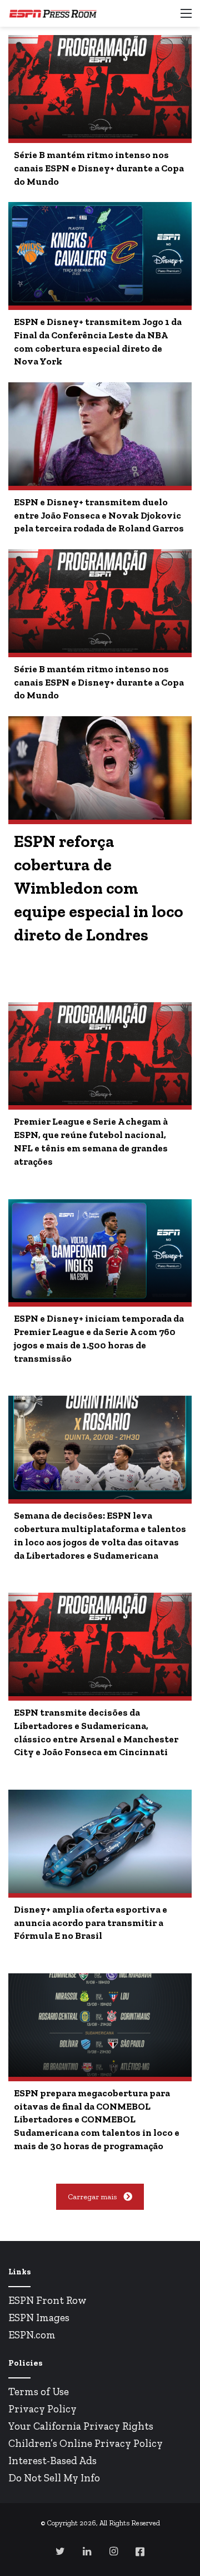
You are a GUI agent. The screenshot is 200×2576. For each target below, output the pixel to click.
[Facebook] (140, 2552)
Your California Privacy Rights (81, 2426)
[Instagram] (113, 2551)
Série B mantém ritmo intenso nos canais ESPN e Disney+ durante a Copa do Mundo (99, 168)
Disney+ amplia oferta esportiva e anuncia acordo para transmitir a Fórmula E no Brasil (91, 1923)
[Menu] (186, 18)
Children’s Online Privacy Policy (86, 2443)
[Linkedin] (87, 2551)
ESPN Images (39, 2318)
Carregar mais (92, 2197)
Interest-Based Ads (52, 2461)
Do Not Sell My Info (54, 2478)
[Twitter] (60, 2551)
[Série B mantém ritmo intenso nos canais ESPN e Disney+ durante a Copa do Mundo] (100, 87)
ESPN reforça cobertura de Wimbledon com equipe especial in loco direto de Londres (99, 888)
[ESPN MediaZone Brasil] (53, 13)
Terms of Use (39, 2392)
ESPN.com (32, 2335)
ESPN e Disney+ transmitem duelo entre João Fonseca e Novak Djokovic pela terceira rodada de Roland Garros (99, 515)
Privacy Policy (42, 2409)
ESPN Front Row (47, 2300)
